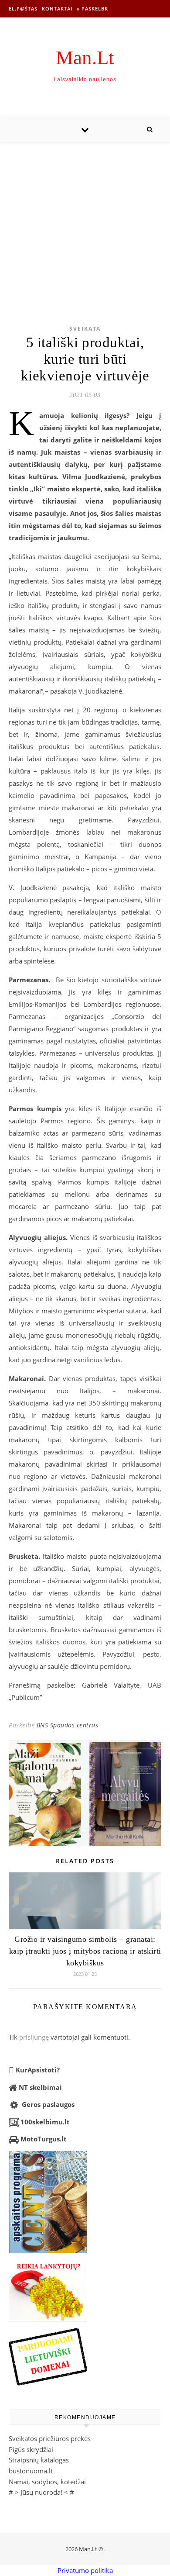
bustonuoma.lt (31, 2471)
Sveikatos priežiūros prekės (50, 2438)
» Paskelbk (92, 9)
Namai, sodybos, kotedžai (47, 2482)
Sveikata (85, 329)
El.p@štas (23, 9)
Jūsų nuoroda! (41, 2492)
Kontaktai (57, 9)
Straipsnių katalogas (39, 2460)
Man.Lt (85, 58)
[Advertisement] (85, 220)
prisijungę (34, 2037)
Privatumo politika (85, 2570)
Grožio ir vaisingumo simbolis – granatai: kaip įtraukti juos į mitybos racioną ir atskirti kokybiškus (85, 1951)
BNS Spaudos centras (68, 1725)
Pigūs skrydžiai (31, 2449)
